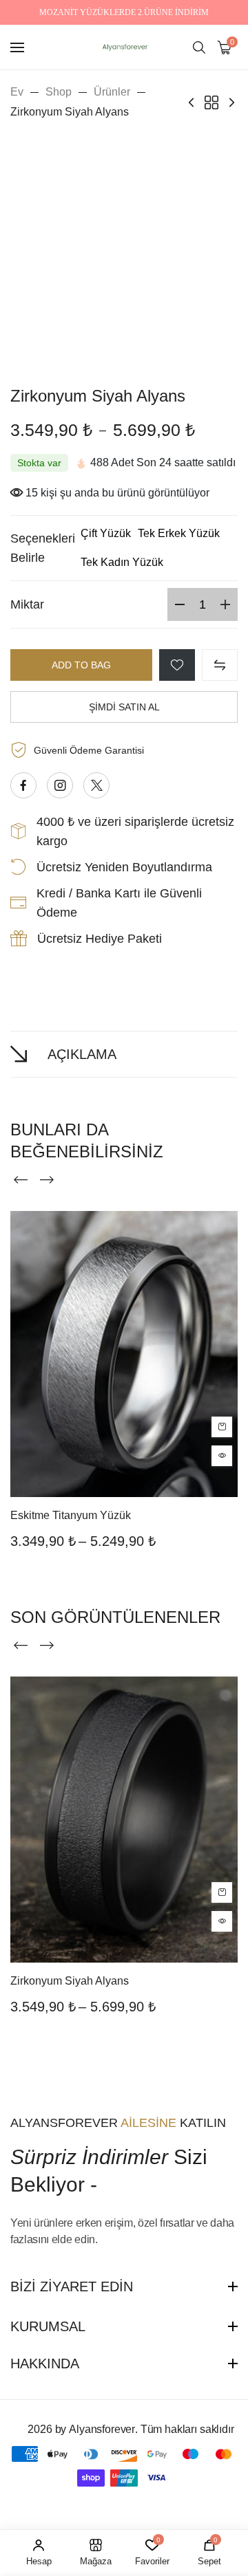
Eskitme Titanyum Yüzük (71, 1515)
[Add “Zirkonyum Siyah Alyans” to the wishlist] (177, 665)
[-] (180, 604)
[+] (225, 604)
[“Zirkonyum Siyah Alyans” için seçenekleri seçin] (222, 1892)
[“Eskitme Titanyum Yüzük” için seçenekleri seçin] (222, 1427)
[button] (106, 534)
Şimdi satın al (124, 707)
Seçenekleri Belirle (43, 548)
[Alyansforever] (124, 47)
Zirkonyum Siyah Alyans (70, 1981)
